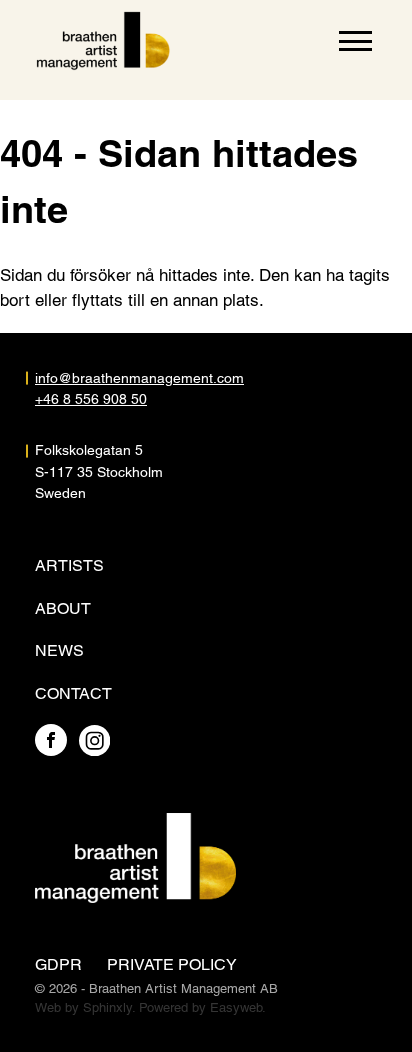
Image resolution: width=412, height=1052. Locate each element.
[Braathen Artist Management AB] (103, 41)
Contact (73, 693)
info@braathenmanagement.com (120, 378)
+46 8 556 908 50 (91, 399)
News (59, 650)
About (63, 608)
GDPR (58, 964)
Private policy (172, 964)
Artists (69, 565)
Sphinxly (107, 1007)
